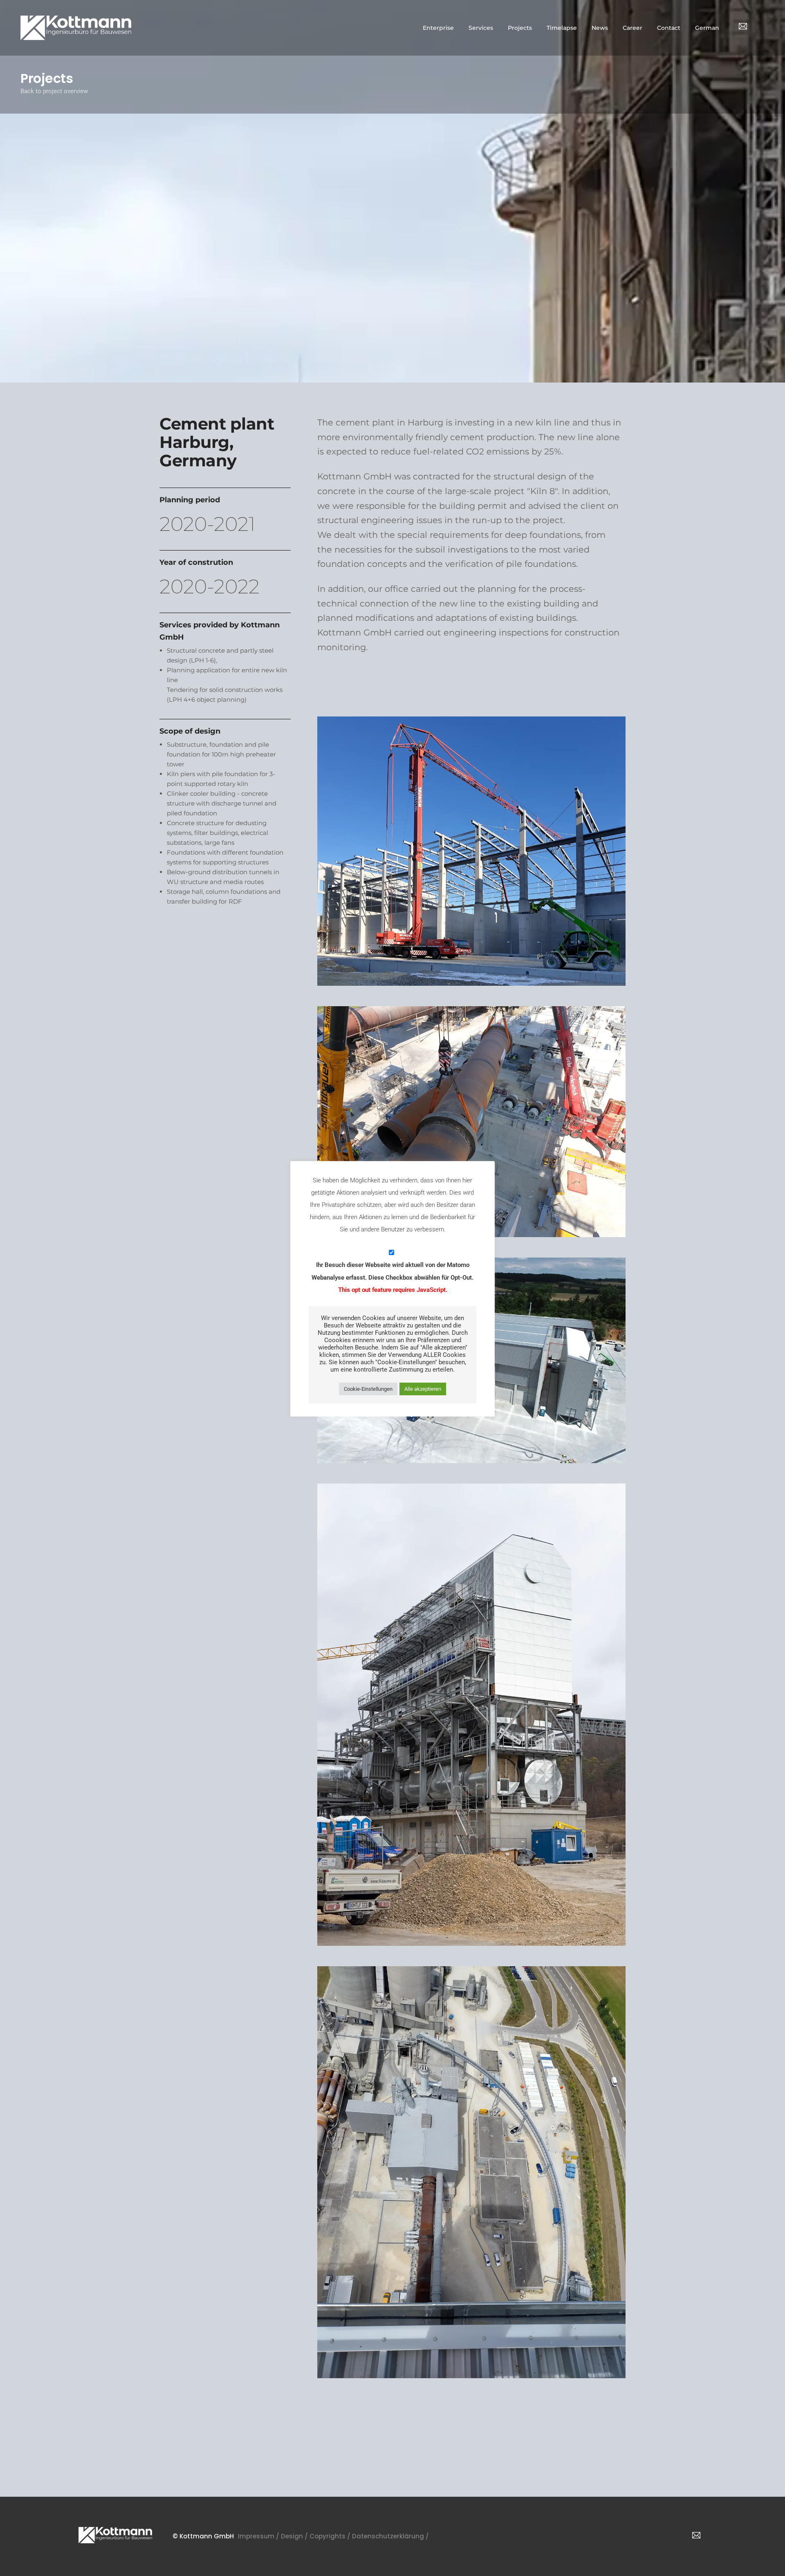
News (600, 28)
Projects (520, 28)
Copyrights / (331, 2536)
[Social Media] (743, 26)
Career (632, 28)
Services (481, 28)
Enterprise (438, 28)
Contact (669, 28)
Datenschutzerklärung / (391, 2536)
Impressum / (259, 2536)
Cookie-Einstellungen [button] (368, 1389)
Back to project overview (54, 91)
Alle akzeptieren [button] (423, 1389)
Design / (295, 2536)
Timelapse (562, 28)
